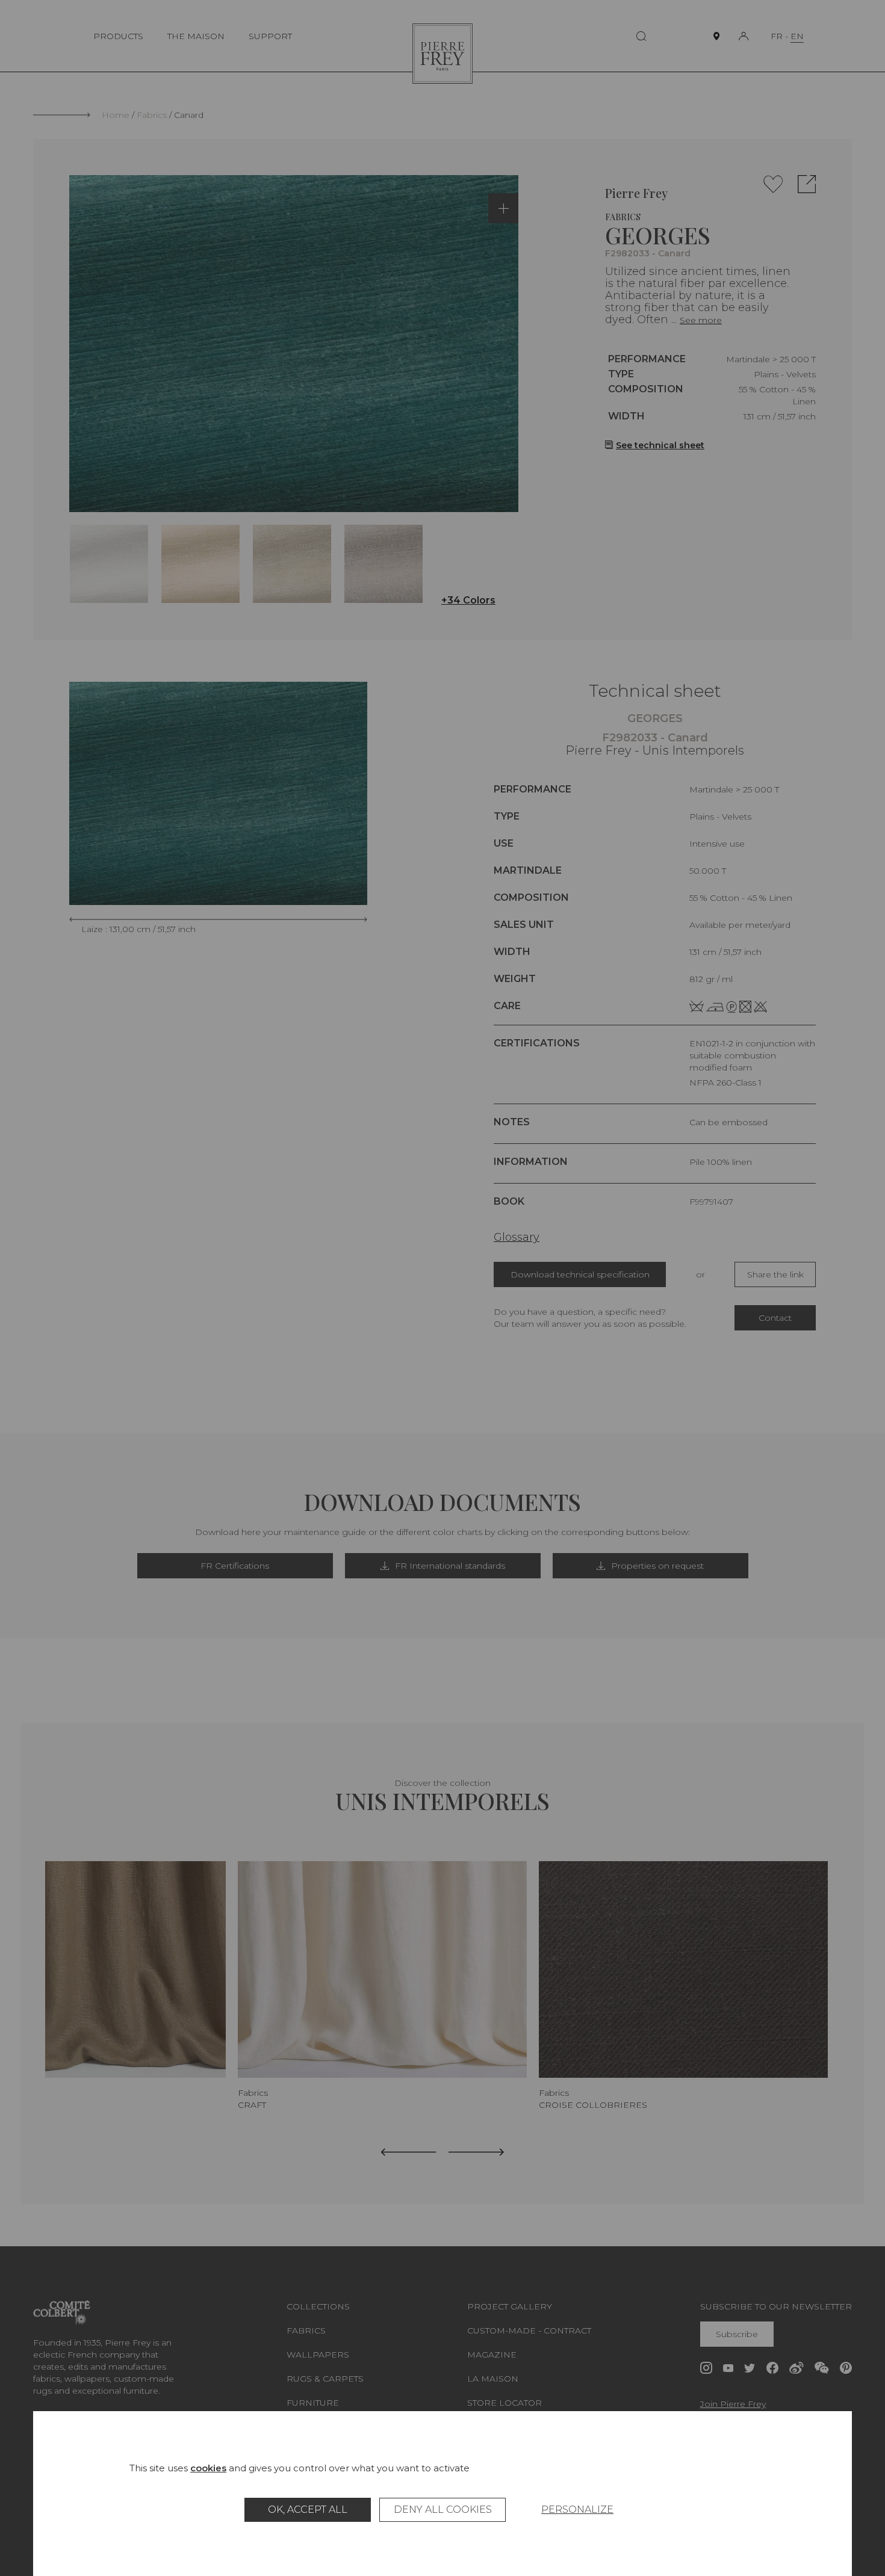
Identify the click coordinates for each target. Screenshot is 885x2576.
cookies (208, 2468)
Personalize (577, 2510)
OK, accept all (308, 2510)
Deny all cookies (443, 2510)
